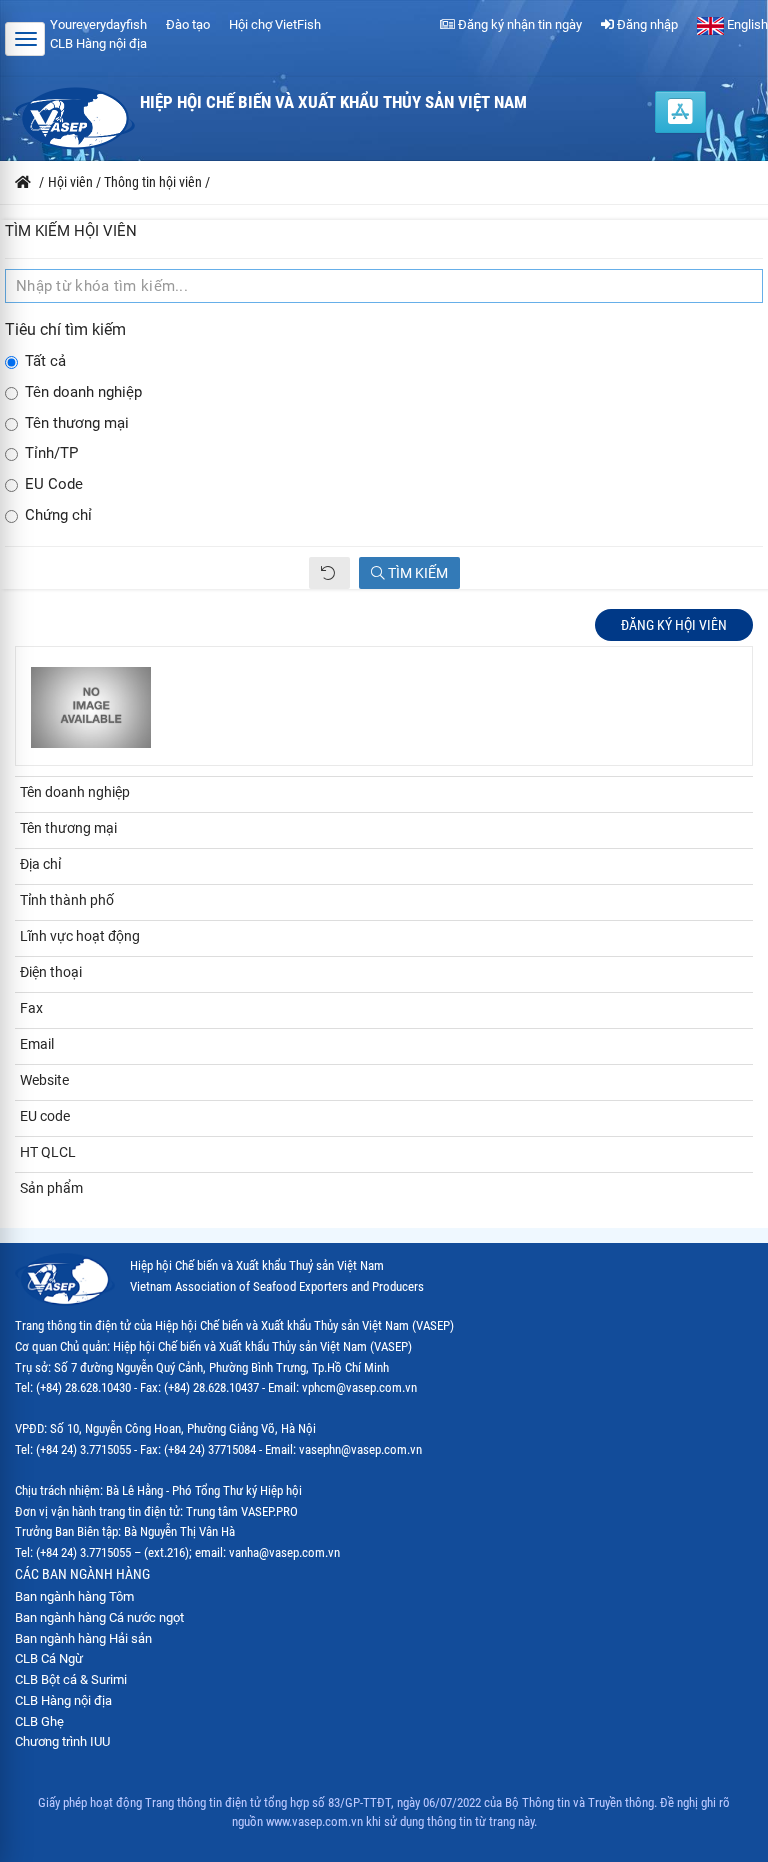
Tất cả (45, 361)
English (746, 24)
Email (37, 1044)
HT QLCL (48, 1152)
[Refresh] (329, 573)
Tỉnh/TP (51, 453)
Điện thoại (51, 972)
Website (44, 1080)
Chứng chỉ (58, 515)
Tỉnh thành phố (67, 900)
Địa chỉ (40, 864)
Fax (31, 1008)
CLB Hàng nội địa (98, 43)
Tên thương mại (77, 423)
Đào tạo (188, 24)
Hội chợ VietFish (275, 24)
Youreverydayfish (98, 24)
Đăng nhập (646, 24)
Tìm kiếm (416, 573)
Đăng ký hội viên (674, 625)
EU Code (54, 484)
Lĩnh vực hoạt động (80, 936)
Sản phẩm (51, 1188)
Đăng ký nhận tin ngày (518, 24)
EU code (45, 1116)
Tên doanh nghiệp (83, 392)
